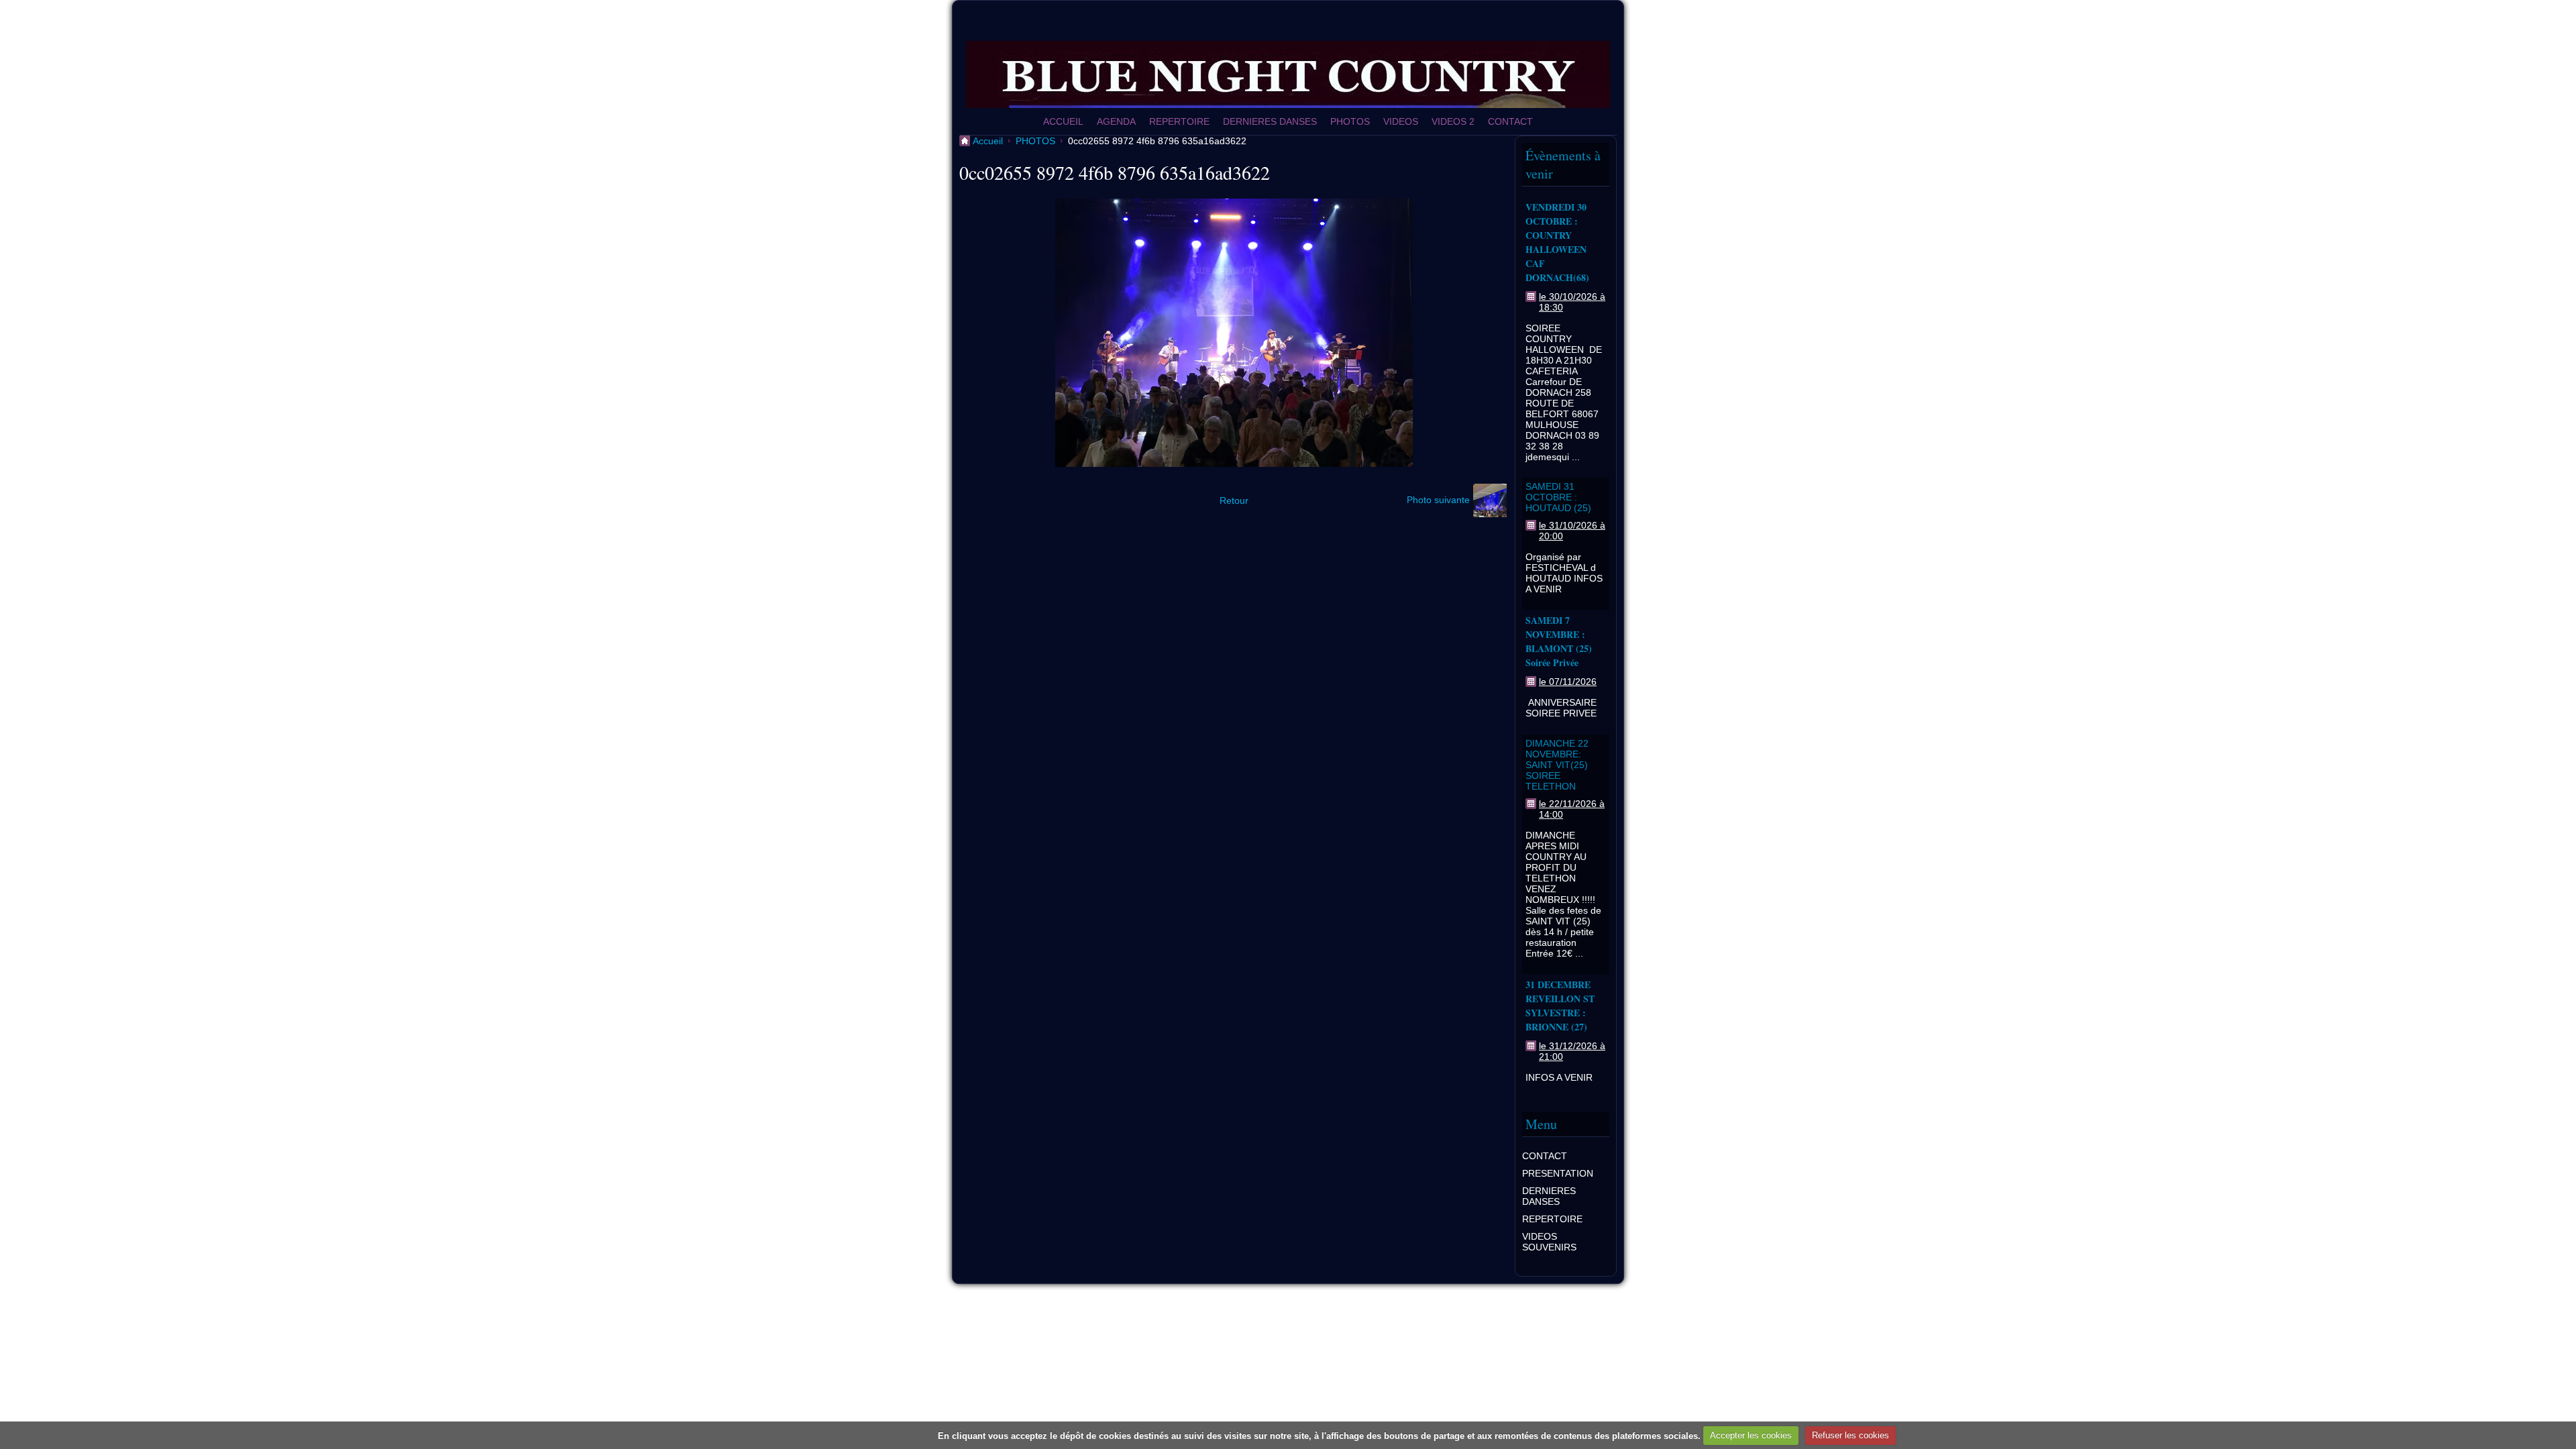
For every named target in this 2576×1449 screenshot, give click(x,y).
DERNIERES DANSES (1270, 121)
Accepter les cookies (1751, 1435)
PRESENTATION (1558, 1173)
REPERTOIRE (1179, 121)
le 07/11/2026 (1568, 682)
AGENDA (1116, 121)
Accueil (988, 141)
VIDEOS (1401, 121)
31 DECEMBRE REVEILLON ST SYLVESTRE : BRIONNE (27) (1560, 1006)
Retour (1234, 500)
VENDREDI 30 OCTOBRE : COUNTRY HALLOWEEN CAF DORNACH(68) (1557, 242)
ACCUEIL (1063, 121)
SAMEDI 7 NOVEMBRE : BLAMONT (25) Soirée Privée (1559, 641)
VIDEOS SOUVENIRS (1549, 1242)
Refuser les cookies (1850, 1435)
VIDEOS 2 (1453, 121)
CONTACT (1510, 121)
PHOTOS (1350, 121)
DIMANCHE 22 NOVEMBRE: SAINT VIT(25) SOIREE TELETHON (1557, 765)
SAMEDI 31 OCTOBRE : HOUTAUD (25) (1558, 497)
